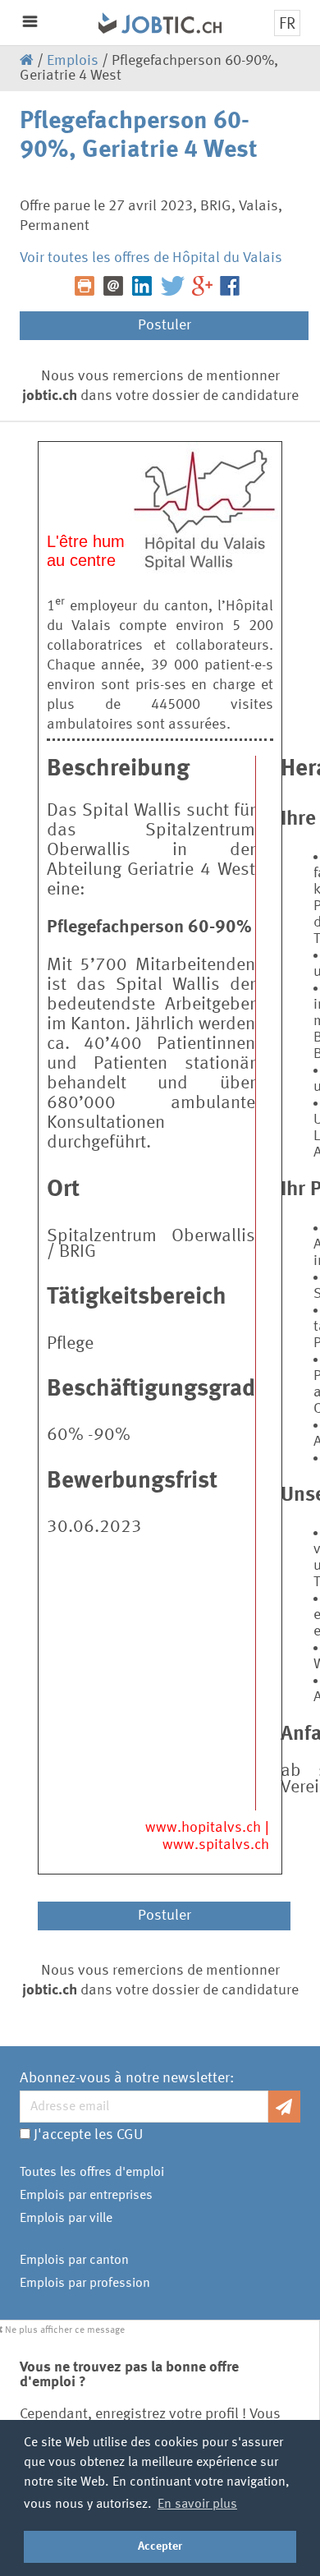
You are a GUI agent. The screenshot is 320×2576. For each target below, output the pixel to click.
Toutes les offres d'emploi (92, 2173)
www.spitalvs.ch (216, 1845)
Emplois (73, 61)
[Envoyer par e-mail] (116, 287)
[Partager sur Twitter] (175, 287)
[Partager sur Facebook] (233, 287)
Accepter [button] (160, 2546)
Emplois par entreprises (86, 2196)
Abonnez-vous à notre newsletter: (127, 2078)
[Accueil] (62, 18)
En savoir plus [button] (197, 2505)
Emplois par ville (66, 2219)
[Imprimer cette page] (87, 287)
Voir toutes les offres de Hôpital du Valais (151, 258)
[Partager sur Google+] (204, 287)
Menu (30, 22)
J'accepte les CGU (88, 2135)
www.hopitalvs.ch (203, 1828)
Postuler (165, 325)
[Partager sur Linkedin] (145, 287)
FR (287, 25)
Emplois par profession (85, 2284)
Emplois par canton (74, 2261)
